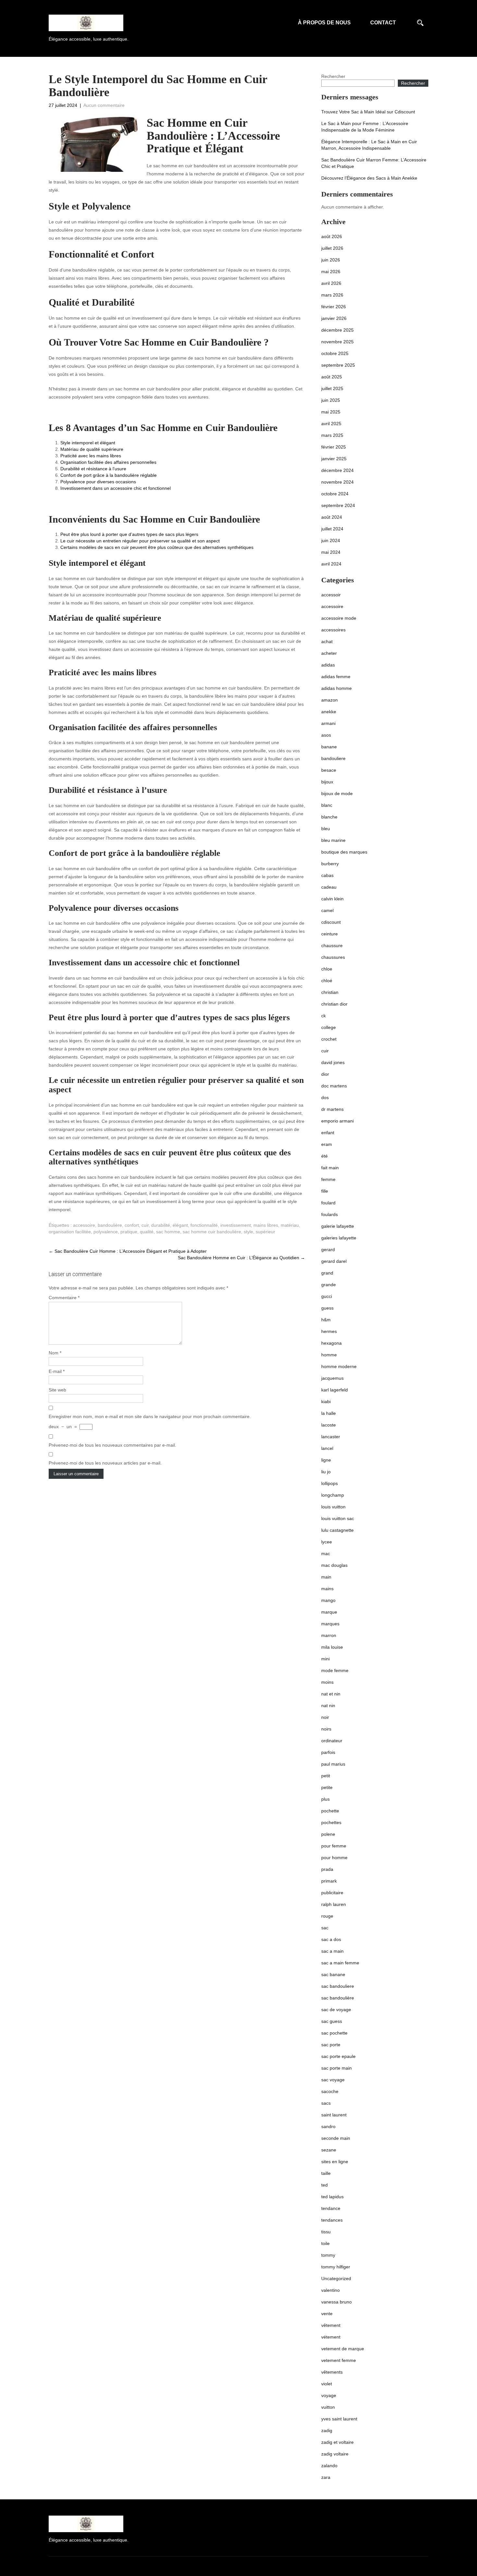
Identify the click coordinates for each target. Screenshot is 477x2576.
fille (325, 1191)
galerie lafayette (338, 1226)
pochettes (331, 1822)
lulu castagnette (337, 1530)
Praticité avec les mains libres (91, 456)
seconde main (336, 2138)
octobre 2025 (335, 353)
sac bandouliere (338, 1986)
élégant (180, 1225)
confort (132, 1225)
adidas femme (336, 677)
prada (327, 1869)
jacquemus (332, 1378)
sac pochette (334, 2033)
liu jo (326, 1472)
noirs (326, 1729)
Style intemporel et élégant (88, 443)
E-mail (57, 1371)
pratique (129, 1232)
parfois (328, 1752)
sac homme (168, 1232)
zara (326, 2477)
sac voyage (333, 2080)
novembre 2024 (337, 482)
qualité (147, 1232)
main (326, 1577)
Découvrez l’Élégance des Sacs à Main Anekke (369, 178)
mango (328, 1600)
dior (325, 1074)
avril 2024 (331, 564)
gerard (328, 1250)
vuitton (328, 2407)
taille (326, 2173)
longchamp (333, 1495)
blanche (329, 817)
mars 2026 (332, 295)
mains (327, 1589)
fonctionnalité (204, 1225)
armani (328, 723)
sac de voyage (336, 2010)
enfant (328, 1133)
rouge (327, 1916)
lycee (327, 1542)
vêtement (331, 2325)
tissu (326, 2232)
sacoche (330, 2091)
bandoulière (110, 1225)
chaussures (333, 957)
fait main (330, 1168)
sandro (328, 2126)
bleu (326, 829)
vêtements (332, 2372)
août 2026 (332, 236)
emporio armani (337, 1121)
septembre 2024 (338, 505)
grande (329, 1285)
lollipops (330, 1483)
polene (328, 1834)
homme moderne (339, 1366)
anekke (329, 712)
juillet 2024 (332, 529)
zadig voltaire (335, 2454)
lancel (327, 1448)
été (324, 1156)
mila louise (332, 1647)
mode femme (335, 1670)
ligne (326, 1460)
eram (327, 1144)
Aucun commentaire (104, 105)
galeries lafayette (339, 1238)
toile (325, 2243)
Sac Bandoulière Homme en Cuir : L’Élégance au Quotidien (241, 1258)
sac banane (333, 1974)
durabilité (161, 1225)
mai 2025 (331, 412)
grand (327, 1273)
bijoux (327, 782)
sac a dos (331, 1939)
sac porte (331, 2045)
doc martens (334, 1086)
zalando (329, 2466)
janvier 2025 (334, 459)
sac (325, 1928)
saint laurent (334, 2115)
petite (327, 1787)
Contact (383, 23)
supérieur (265, 1232)
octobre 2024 (335, 494)
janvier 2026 (334, 318)
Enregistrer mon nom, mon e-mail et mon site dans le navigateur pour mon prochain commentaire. (150, 1416)
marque (329, 1612)
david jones (333, 1062)
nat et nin (331, 1694)
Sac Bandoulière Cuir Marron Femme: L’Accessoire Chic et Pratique (374, 163)
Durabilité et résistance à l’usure (93, 469)
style (248, 1232)
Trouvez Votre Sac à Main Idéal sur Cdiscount (368, 112)
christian (330, 992)
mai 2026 (331, 272)
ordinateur (332, 1741)
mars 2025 (332, 435)
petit (326, 1776)
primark (329, 1881)
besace (329, 770)
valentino (330, 2290)
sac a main (332, 1951)
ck (324, 1016)
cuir (145, 1225)
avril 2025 (331, 424)
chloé (327, 981)
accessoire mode (339, 618)
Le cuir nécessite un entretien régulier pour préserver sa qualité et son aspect (140, 541)
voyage (329, 2395)
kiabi (326, 1402)
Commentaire (64, 1298)
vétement (331, 2337)
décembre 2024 (337, 470)
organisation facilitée (70, 1232)
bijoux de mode (337, 793)
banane (329, 747)
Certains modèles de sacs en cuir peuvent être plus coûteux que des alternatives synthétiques (157, 547)
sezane (329, 2150)
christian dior (334, 1004)
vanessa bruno (336, 2302)
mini (325, 1659)
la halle (329, 1413)
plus (325, 1799)
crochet (329, 1039)
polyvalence (106, 1232)
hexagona (331, 1343)
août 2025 (332, 377)
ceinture (330, 934)
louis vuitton (333, 1507)
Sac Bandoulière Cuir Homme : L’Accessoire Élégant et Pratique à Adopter (128, 1251)
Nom (55, 1353)
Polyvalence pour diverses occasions (98, 482)
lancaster (331, 1437)
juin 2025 (331, 400)
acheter (329, 653)
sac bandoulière (338, 1998)
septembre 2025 (338, 365)
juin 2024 (331, 540)
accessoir (331, 595)
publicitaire (332, 1893)
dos (325, 1098)
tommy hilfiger (336, 2267)
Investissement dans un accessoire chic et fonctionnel (116, 488)
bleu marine (333, 840)
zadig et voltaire (337, 2442)
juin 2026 (331, 260)
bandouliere (333, 758)
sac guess (332, 2021)
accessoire (84, 1225)
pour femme (334, 1846)
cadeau (329, 887)
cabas (327, 875)
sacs (326, 2103)
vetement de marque (343, 2349)
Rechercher (333, 76)
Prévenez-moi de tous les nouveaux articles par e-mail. (105, 1463)
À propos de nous (324, 23)
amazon (330, 700)
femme (328, 1179)
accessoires (333, 630)
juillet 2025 (332, 388)
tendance (331, 2208)
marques (330, 1624)
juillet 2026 (332, 248)
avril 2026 (331, 283)
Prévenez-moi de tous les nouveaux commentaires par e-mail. (112, 1445)
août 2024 (332, 517)
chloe (327, 969)
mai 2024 (331, 552)
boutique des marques (344, 852)
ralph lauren (334, 1904)
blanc (327, 805)
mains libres (266, 1225)
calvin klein (332, 899)
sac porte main (336, 2068)
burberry (330, 864)
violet (327, 2384)
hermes (329, 1331)
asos (326, 735)
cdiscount (331, 922)
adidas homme (336, 688)
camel (327, 910)
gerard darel (334, 1261)
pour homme (334, 1858)
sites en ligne (335, 2162)
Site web (57, 1390)
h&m (326, 1320)
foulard (328, 1203)
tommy (328, 2255)
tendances (332, 2220)
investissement (236, 1225)
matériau (290, 1225)
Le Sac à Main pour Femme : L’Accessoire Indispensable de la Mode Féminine (365, 127)
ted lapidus (332, 2197)
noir (325, 1717)
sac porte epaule (338, 2056)
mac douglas (334, 1565)
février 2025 (334, 447)
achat (327, 641)
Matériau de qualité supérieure (92, 449)
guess (327, 1308)
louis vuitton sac (338, 1518)
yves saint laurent (339, 2419)
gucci (327, 1296)
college (329, 1027)
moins (327, 1682)
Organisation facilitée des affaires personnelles (108, 462)
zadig (327, 2430)
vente (327, 2314)
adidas (328, 665)
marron (329, 1635)
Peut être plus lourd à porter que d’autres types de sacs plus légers (129, 534)
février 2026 (334, 307)
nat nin (328, 1706)
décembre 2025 (337, 330)
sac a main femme (340, 1963)
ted (324, 2185)
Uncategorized (336, 2278)
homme (329, 1355)
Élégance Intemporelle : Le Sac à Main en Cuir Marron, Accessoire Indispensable (369, 145)
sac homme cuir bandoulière (212, 1232)
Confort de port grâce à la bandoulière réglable (109, 475)
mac (326, 1554)
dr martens (332, 1109)
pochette (330, 1811)
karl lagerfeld (335, 1390)
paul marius (333, 1764)
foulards (330, 1214)
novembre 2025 (337, 342)
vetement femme (339, 2360)
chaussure (332, 945)
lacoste (329, 1425)
